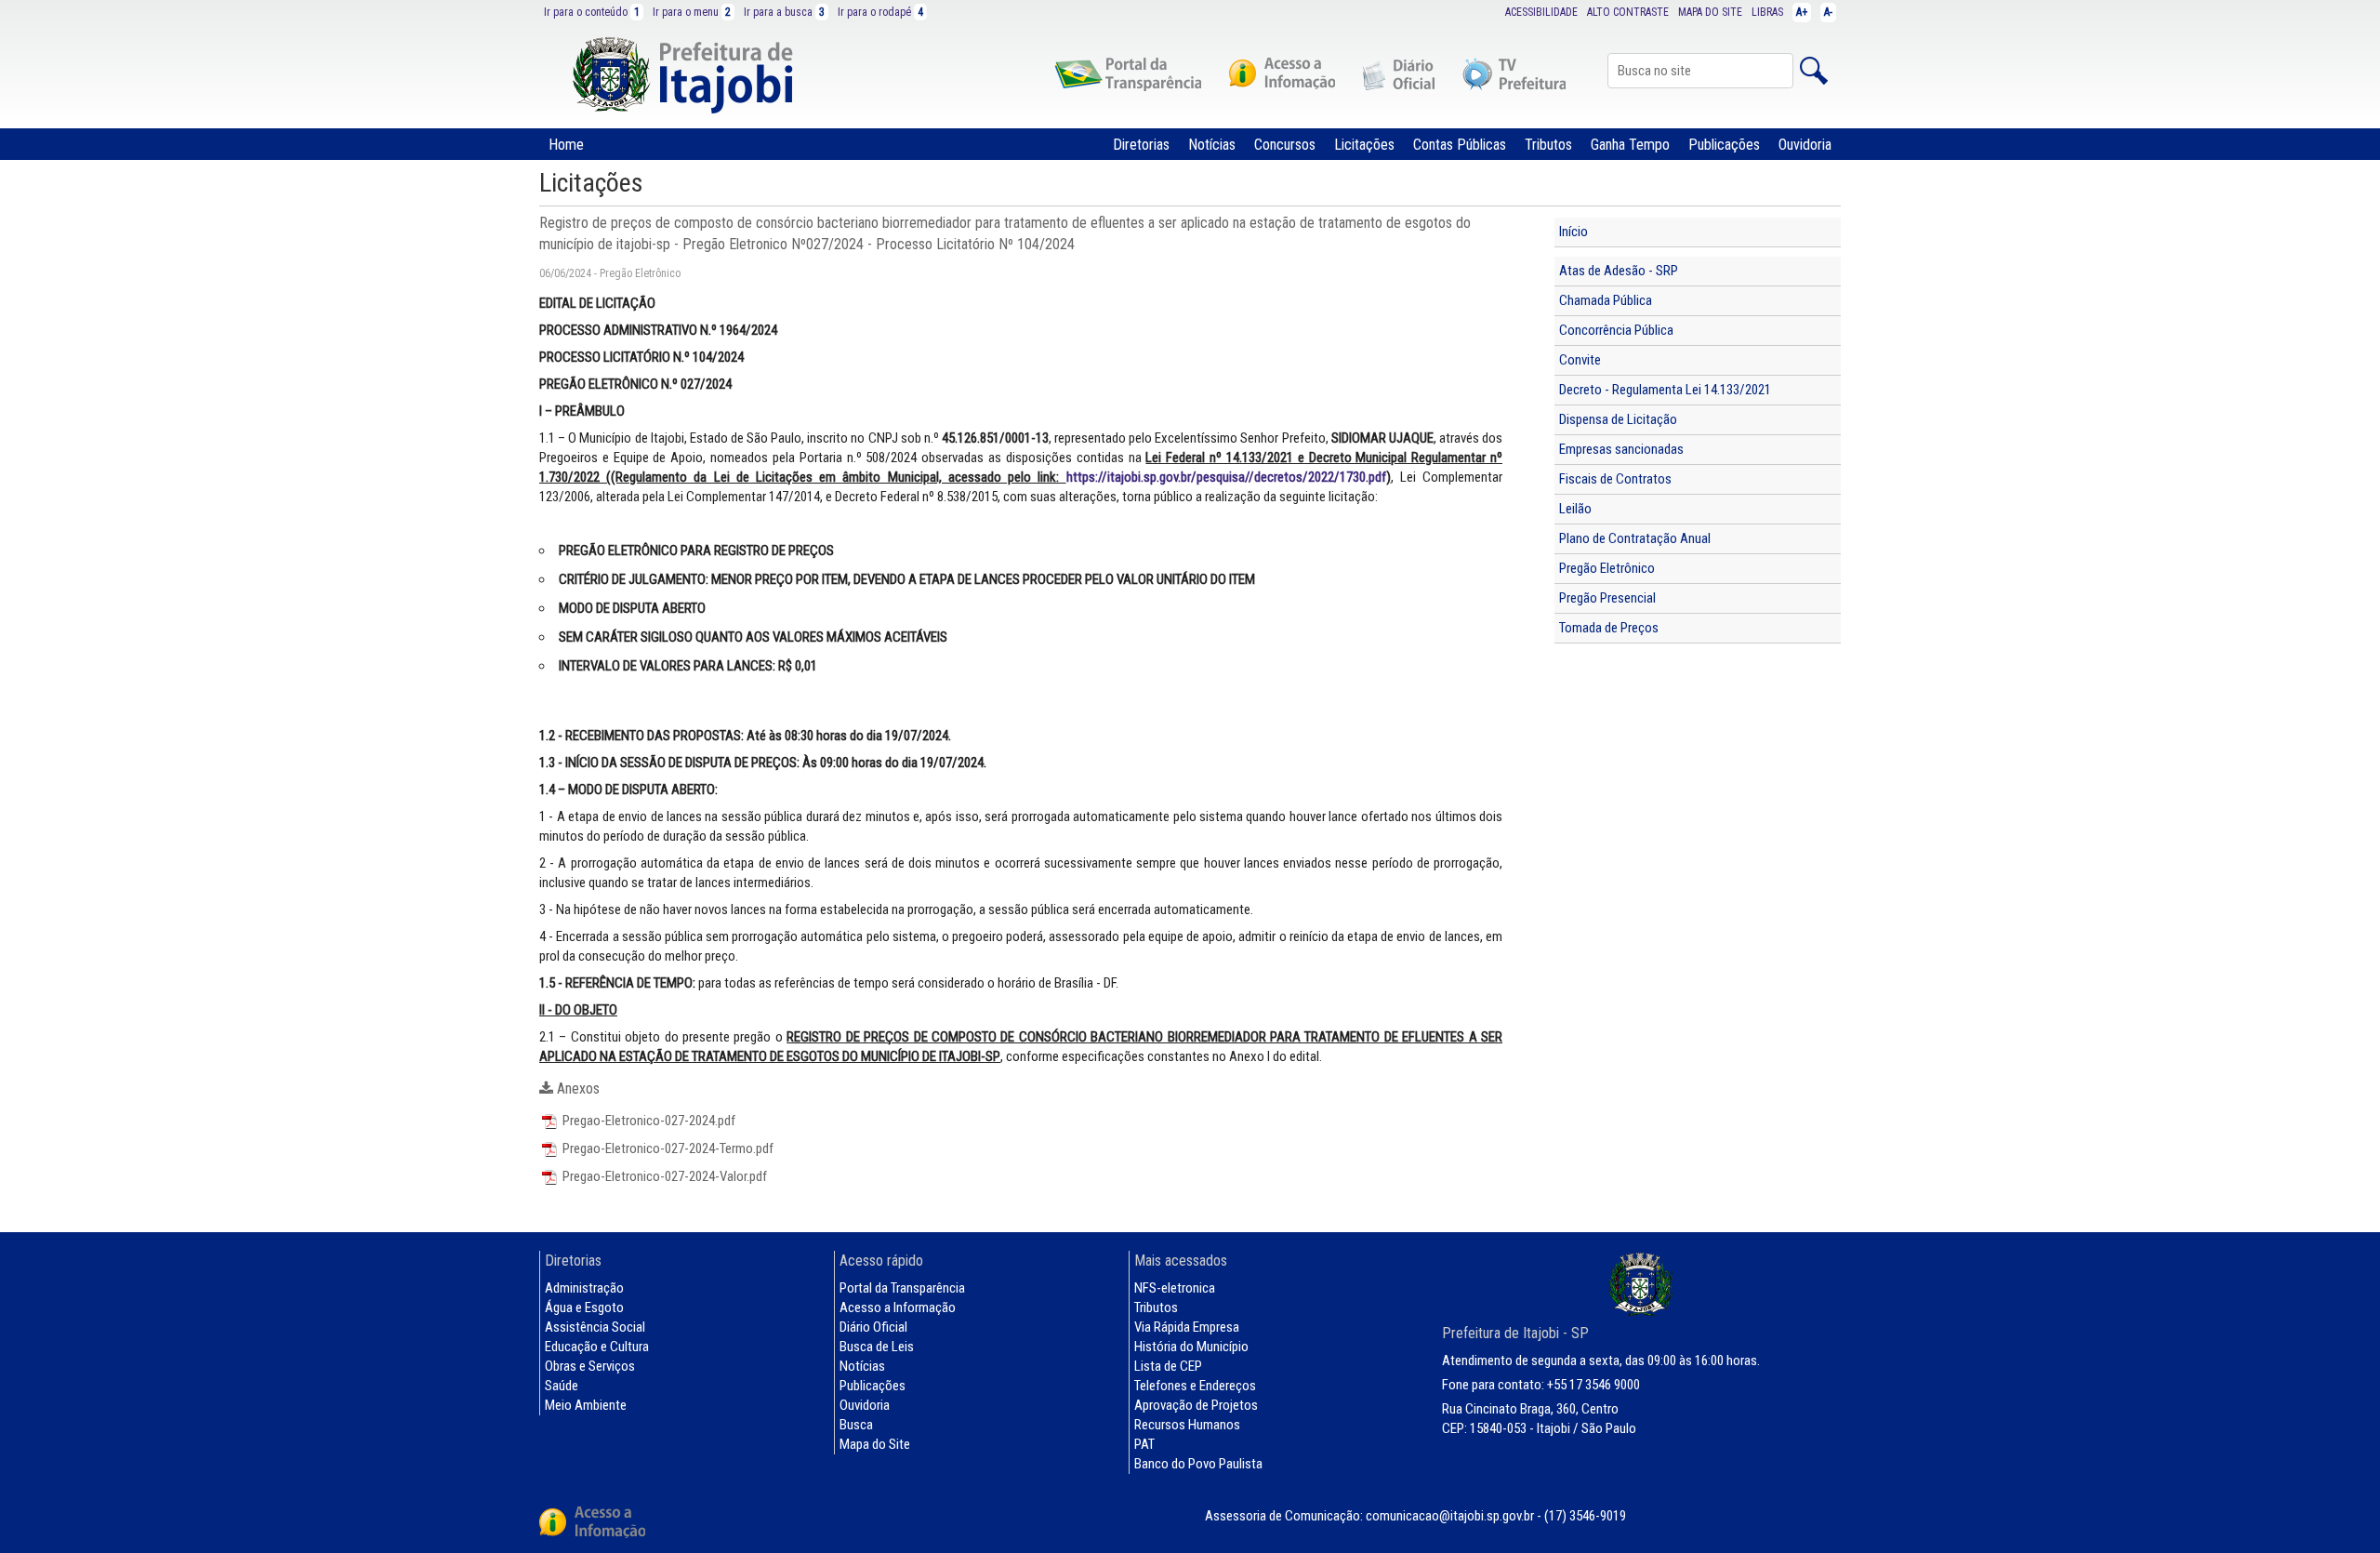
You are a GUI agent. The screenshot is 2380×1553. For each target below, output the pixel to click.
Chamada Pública (1606, 300)
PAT (1144, 1444)
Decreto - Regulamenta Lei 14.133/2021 (1665, 390)
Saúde (562, 1386)
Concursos (1285, 145)
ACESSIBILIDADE (1541, 12)
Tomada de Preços (1609, 628)
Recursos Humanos (1187, 1425)
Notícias (1212, 145)
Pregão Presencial (1607, 598)
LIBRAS (1767, 12)
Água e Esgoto (584, 1307)
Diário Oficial (873, 1327)
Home (566, 145)
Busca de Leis (877, 1347)
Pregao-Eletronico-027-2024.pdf (648, 1121)
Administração (584, 1288)
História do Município (1191, 1347)
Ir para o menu (692, 12)
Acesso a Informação (898, 1307)
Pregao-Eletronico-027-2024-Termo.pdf (667, 1148)
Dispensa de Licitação (1618, 419)
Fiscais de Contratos (1615, 479)
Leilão (1575, 509)
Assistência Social (595, 1327)
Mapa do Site (875, 1444)
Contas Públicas (1460, 145)
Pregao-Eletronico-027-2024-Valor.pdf (663, 1176)
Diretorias (1141, 145)
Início (1573, 232)
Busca (856, 1425)
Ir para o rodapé (880, 12)
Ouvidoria (1805, 145)
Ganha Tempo (1630, 145)
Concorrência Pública (1616, 330)
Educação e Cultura (597, 1347)
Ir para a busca (784, 12)
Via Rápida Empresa (1187, 1327)
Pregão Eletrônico (1607, 568)
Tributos (1548, 145)
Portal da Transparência (902, 1288)
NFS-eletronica (1175, 1288)
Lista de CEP (1168, 1366)
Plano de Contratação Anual (1635, 538)
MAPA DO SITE (1710, 12)
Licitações (1364, 145)
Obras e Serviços (590, 1366)
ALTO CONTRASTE (1628, 12)
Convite (1580, 360)
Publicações (1724, 145)
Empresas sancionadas (1621, 449)
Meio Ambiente (586, 1405)
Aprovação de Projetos (1196, 1405)
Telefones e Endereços (1195, 1386)
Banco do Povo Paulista (1198, 1464)
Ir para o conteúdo (592, 12)
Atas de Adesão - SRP (1619, 271)
